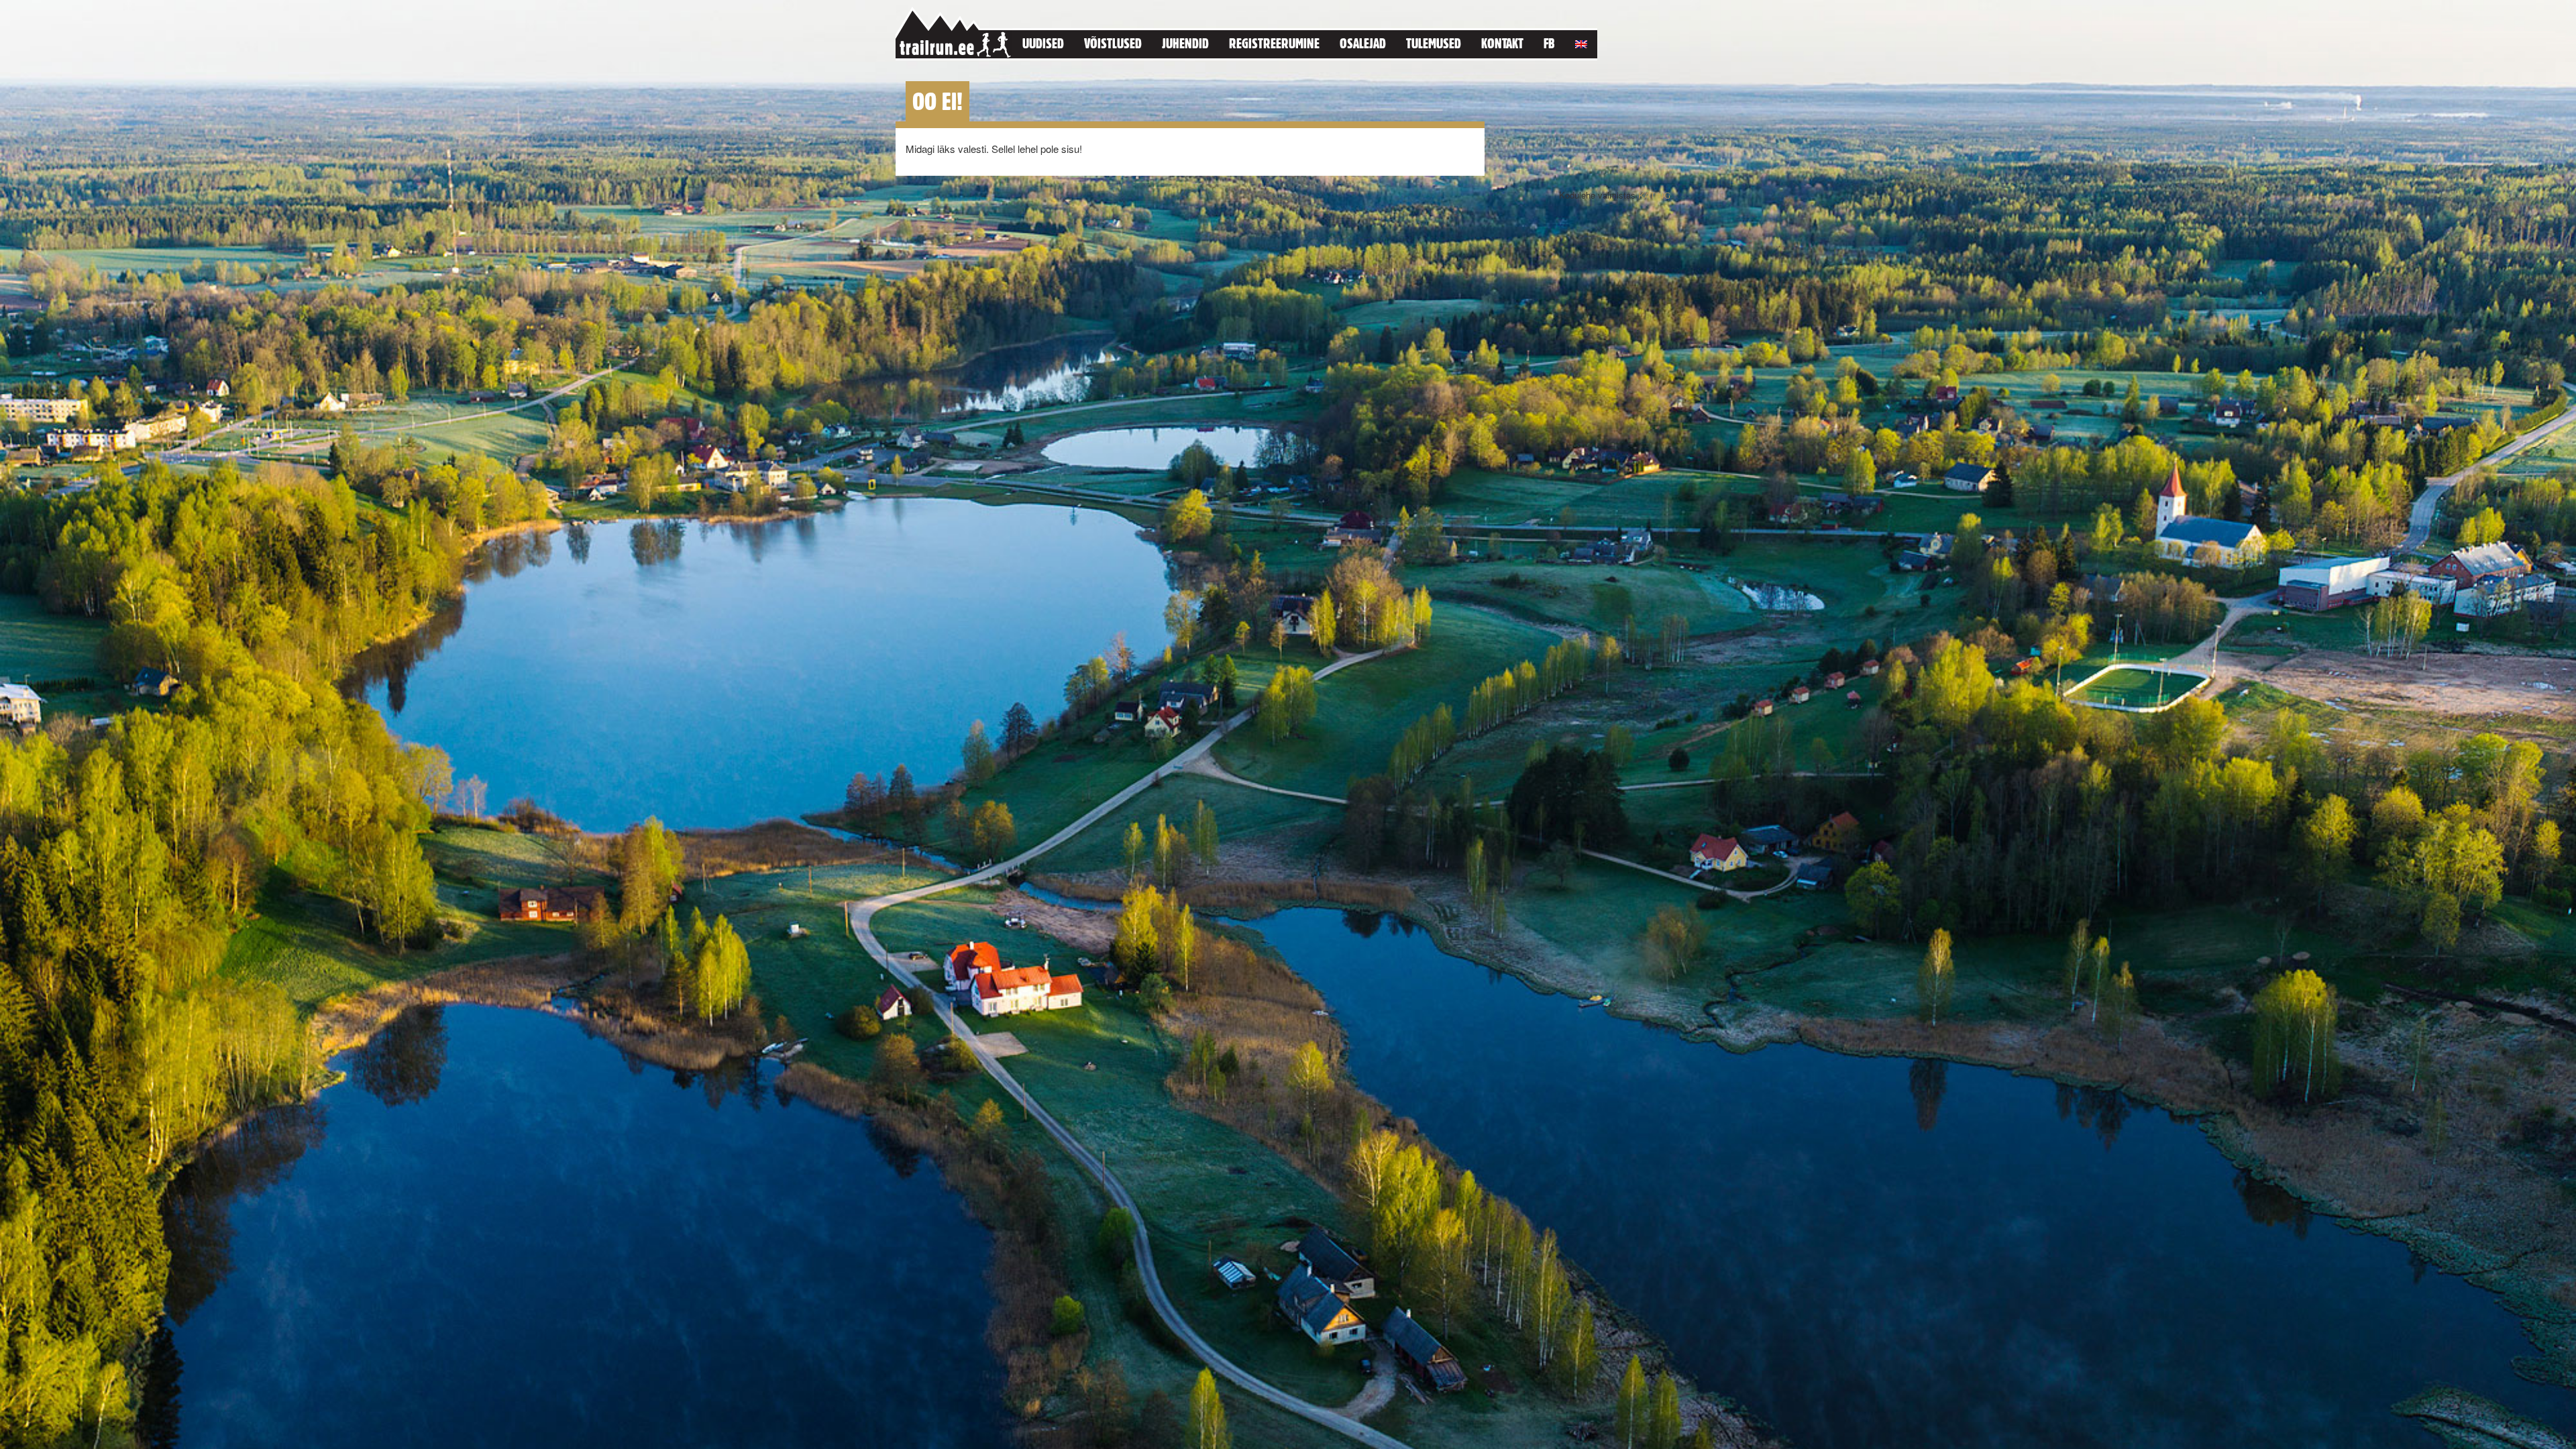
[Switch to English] (1581, 42)
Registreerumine (1274, 43)
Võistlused (1113, 43)
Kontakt (1502, 43)
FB (1549, 43)
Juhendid (1185, 43)
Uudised (1043, 43)
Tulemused (1434, 43)
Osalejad (1363, 43)
